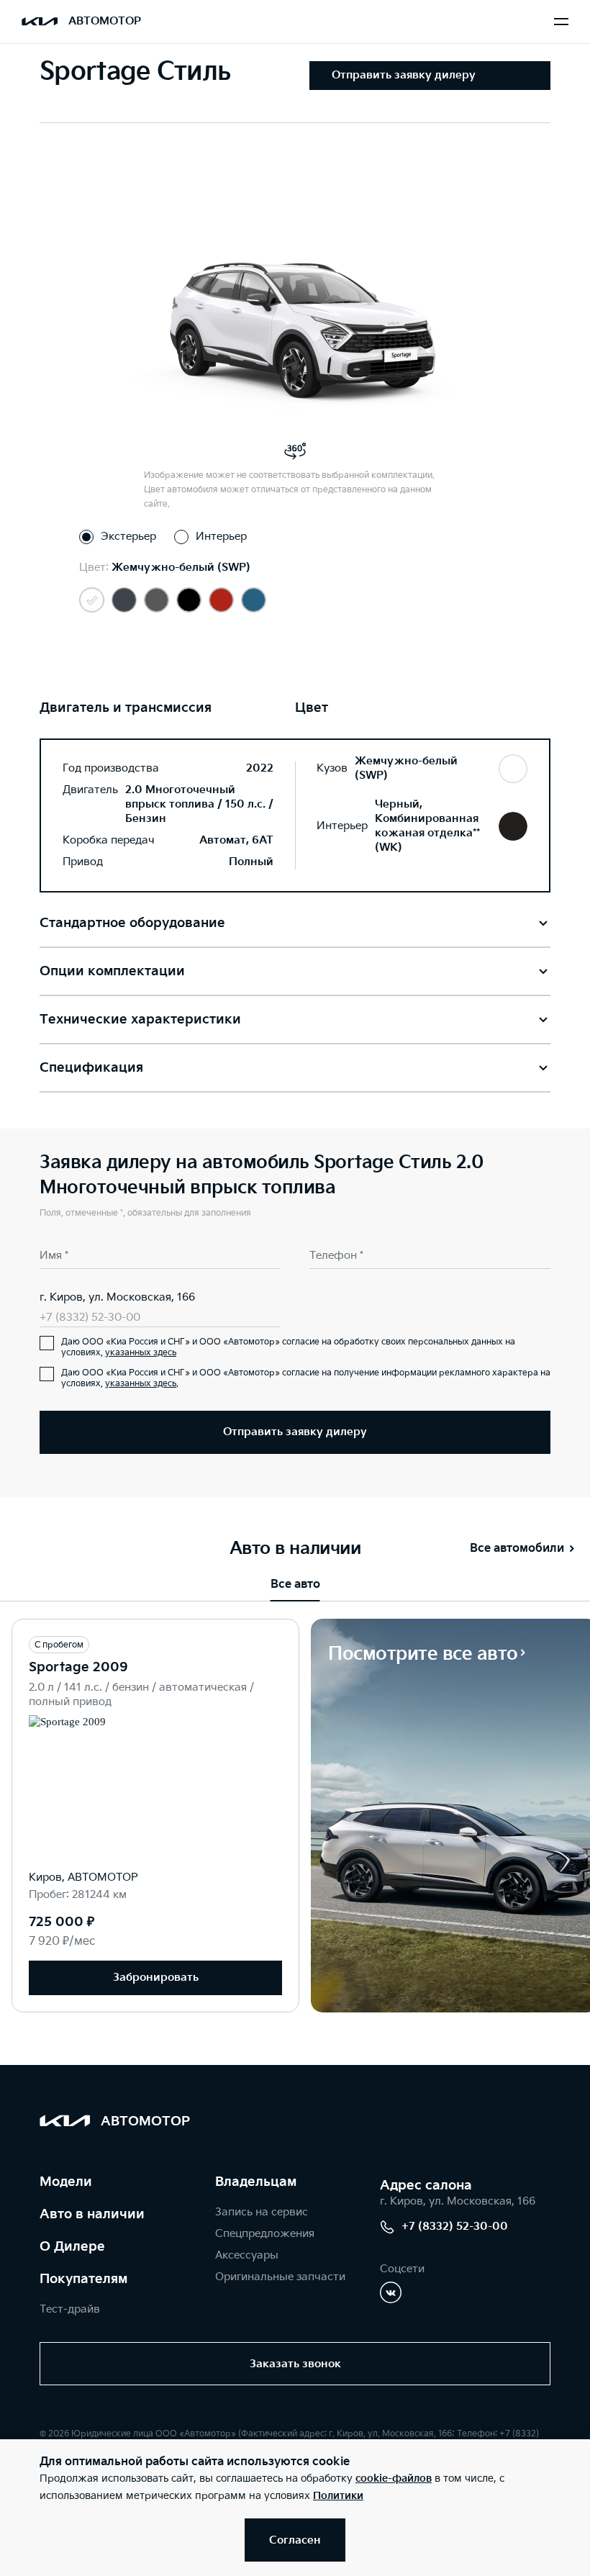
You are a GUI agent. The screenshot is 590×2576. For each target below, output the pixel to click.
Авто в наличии (92, 2214)
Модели (66, 2182)
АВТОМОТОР (105, 21)
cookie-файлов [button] (394, 2478)
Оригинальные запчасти (280, 2277)
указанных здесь (141, 1353)
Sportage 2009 (78, 1667)
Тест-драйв (70, 2309)
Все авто (295, 1585)
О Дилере (72, 2247)
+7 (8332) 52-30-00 (90, 1318)
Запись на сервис (262, 2212)
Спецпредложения (265, 2234)
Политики (338, 2496)
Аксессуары (247, 2255)
